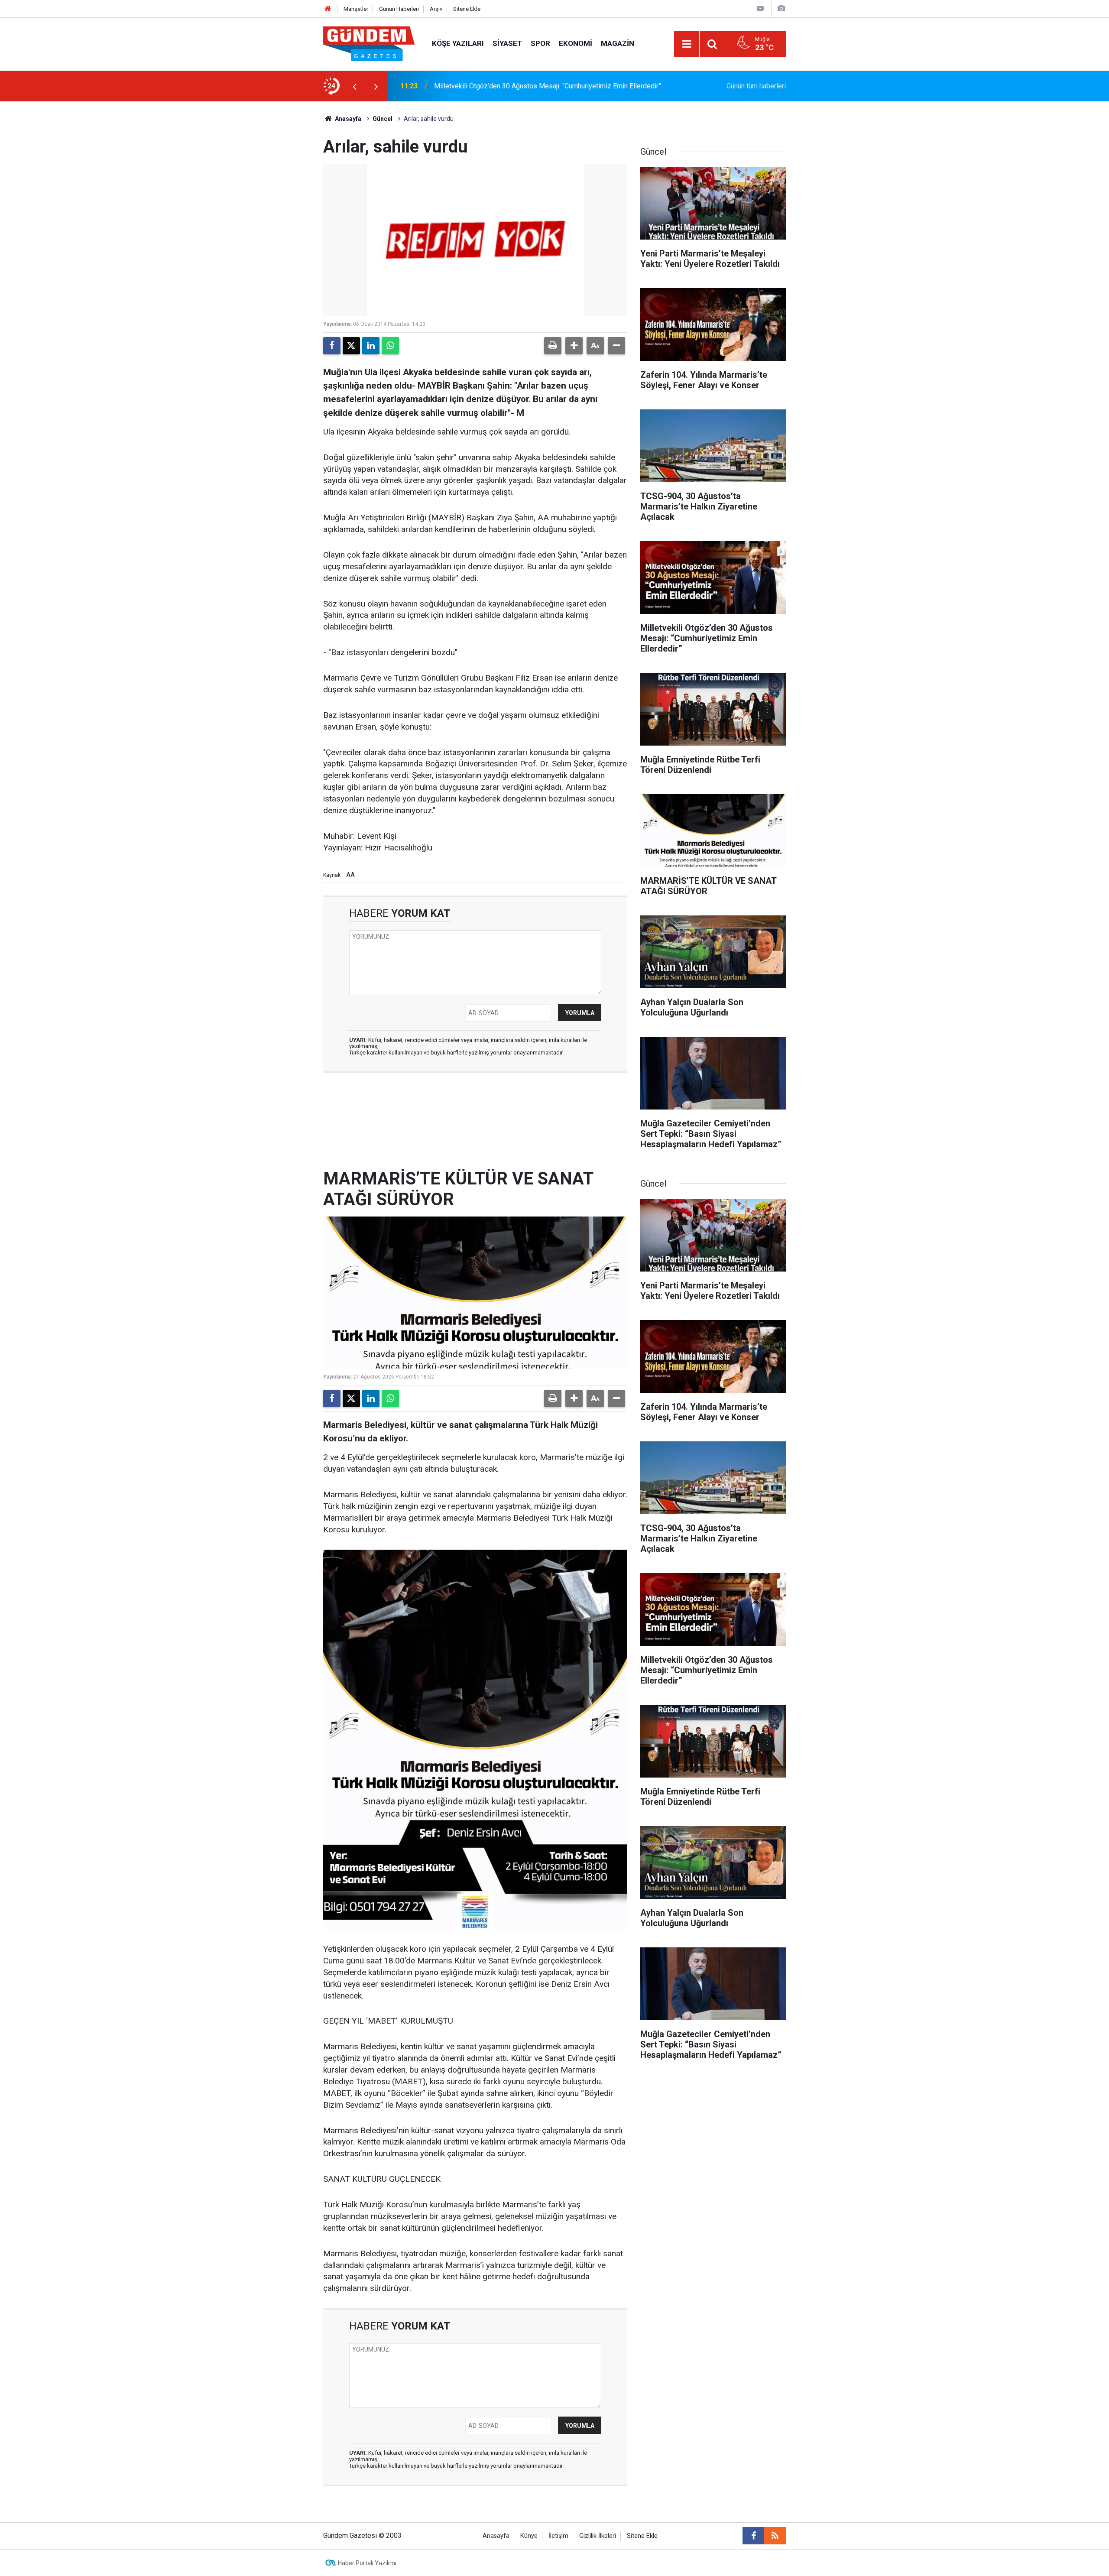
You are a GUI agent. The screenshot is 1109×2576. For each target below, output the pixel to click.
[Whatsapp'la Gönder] (390, 346)
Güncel (383, 119)
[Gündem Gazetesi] (369, 43)
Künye (529, 2536)
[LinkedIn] (371, 346)
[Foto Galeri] (781, 8)
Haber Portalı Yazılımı (367, 2563)
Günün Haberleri (399, 9)
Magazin (618, 43)
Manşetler (356, 9)
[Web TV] (760, 8)
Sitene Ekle (467, 9)
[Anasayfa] (328, 9)
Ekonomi (576, 43)
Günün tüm (756, 86)
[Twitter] (351, 346)
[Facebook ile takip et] (753, 2536)
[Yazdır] (553, 346)
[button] (574, 346)
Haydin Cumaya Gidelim (470, 86)
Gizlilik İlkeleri (598, 2536)
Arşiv (436, 9)
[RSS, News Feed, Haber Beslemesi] (775, 2536)
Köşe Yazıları (458, 43)
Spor (540, 43)
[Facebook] (332, 346)
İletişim (558, 2536)
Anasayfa (347, 119)
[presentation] (354, 86)
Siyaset (507, 43)
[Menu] (687, 44)
